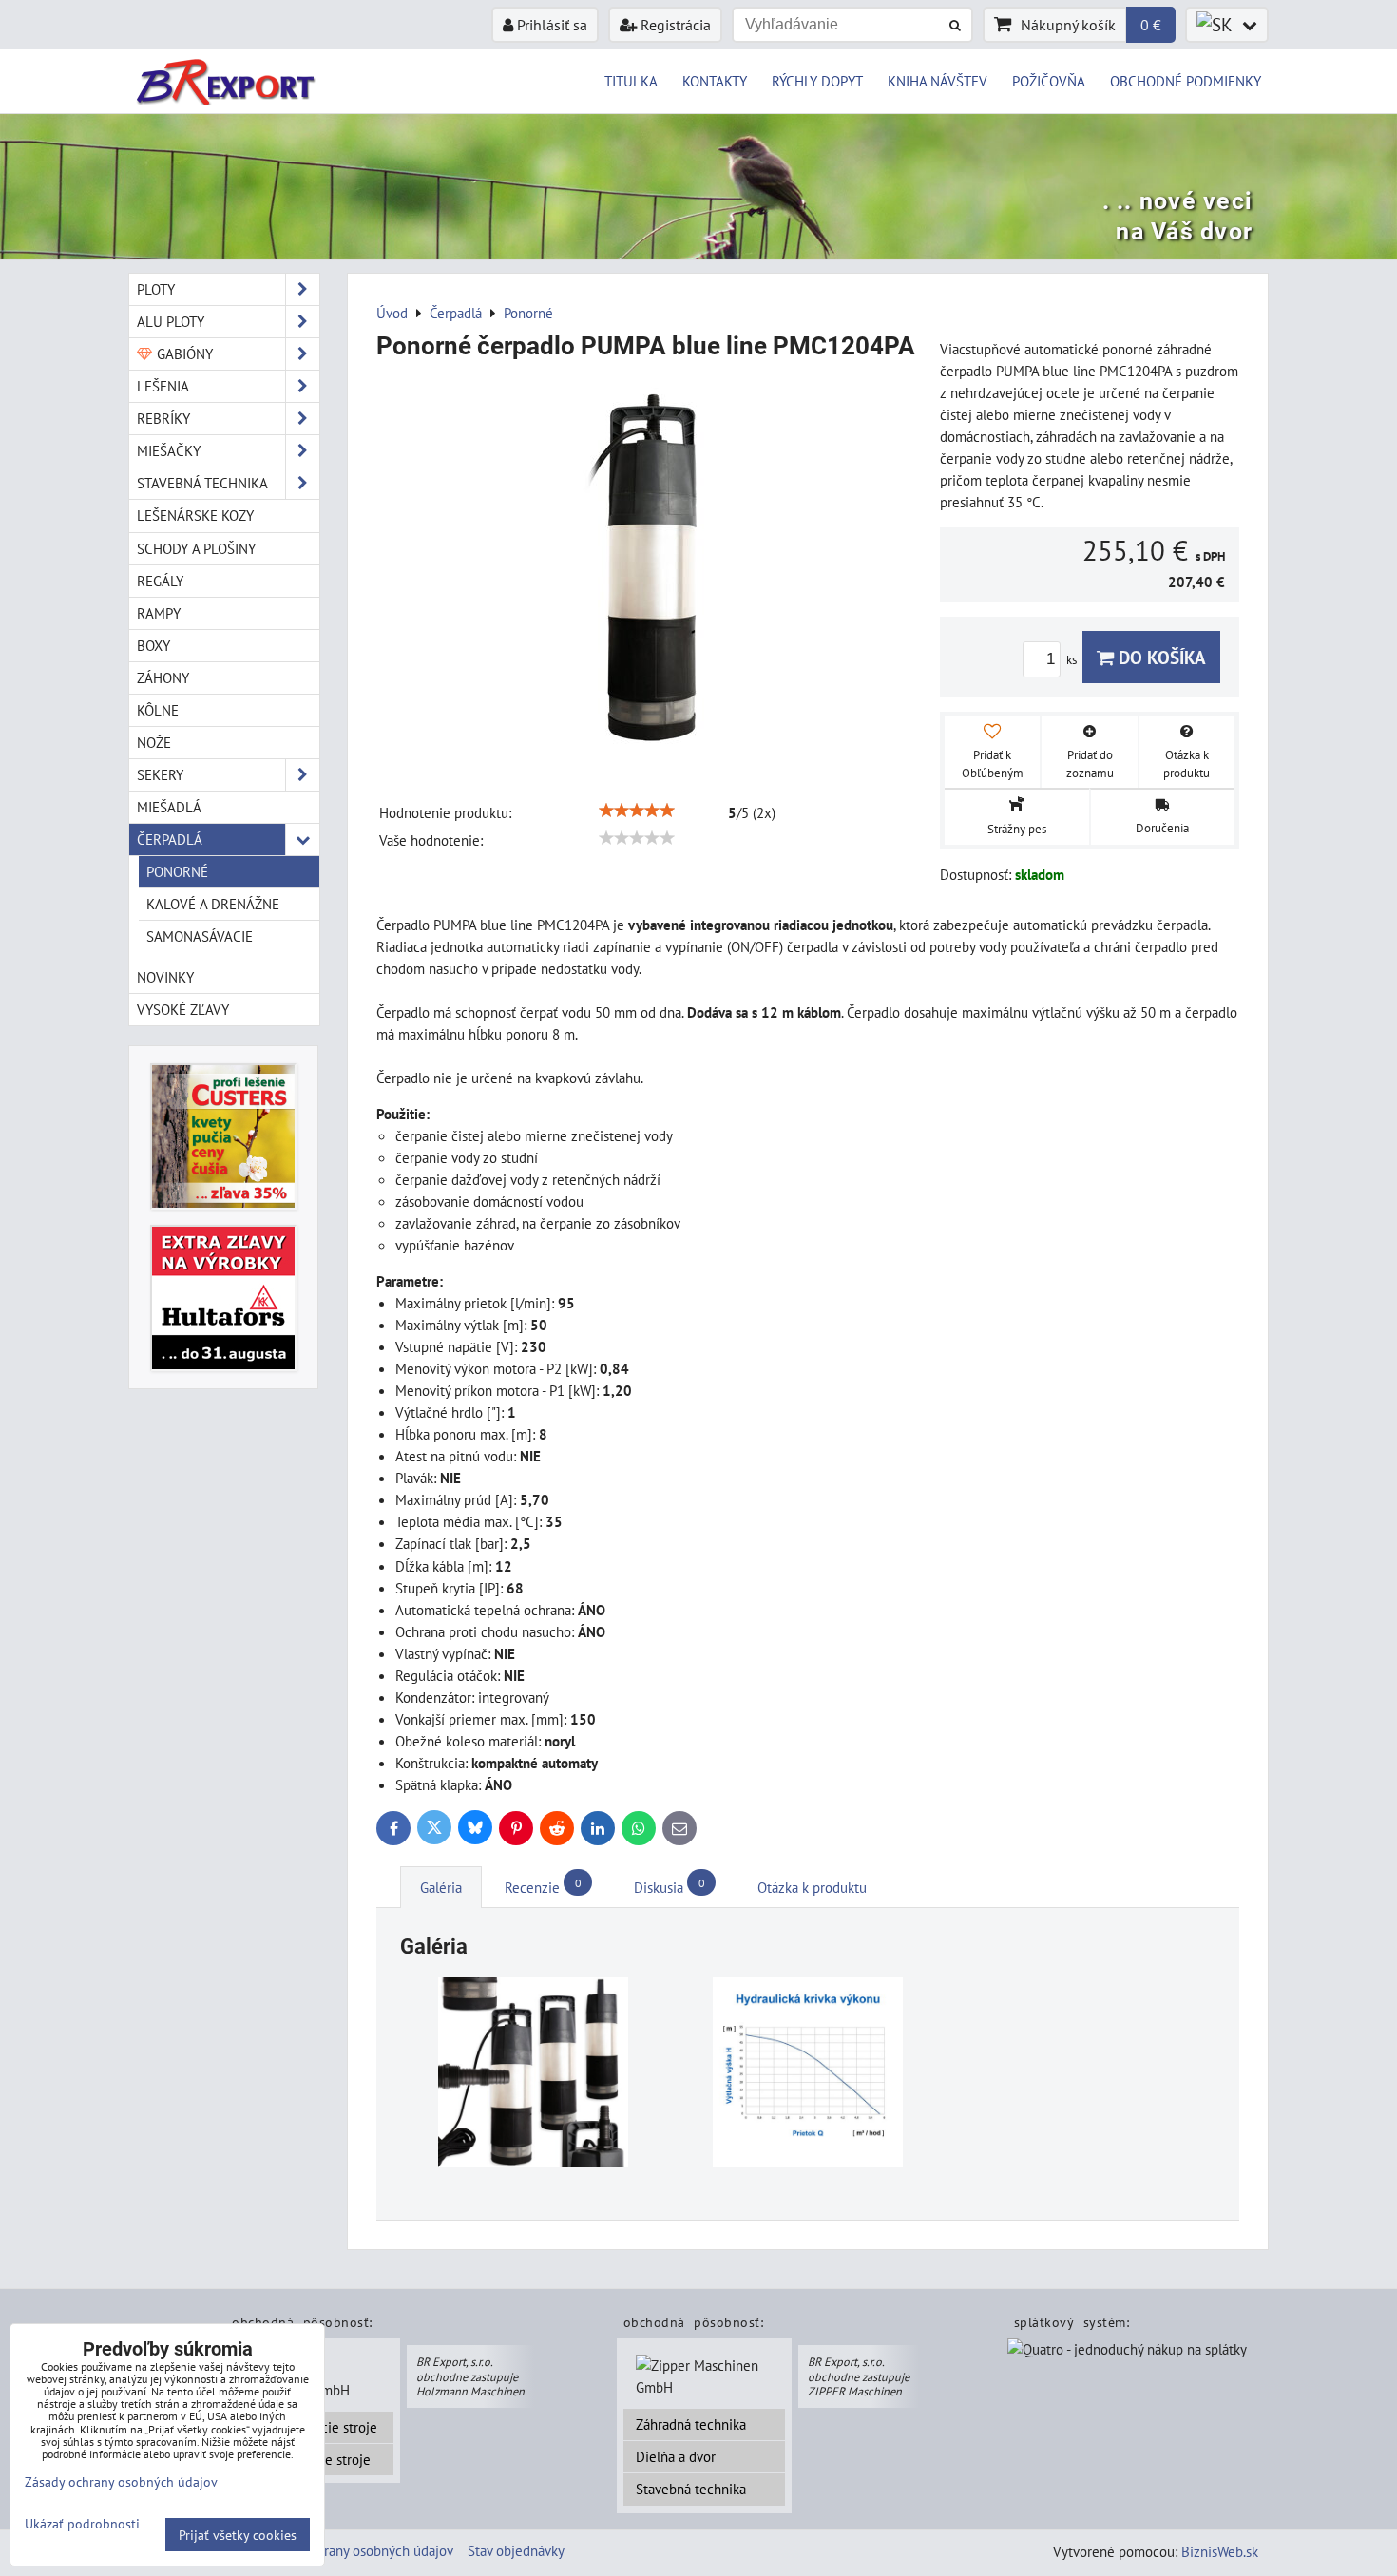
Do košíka (1160, 657)
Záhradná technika (691, 2424)
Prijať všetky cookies (238, 2535)
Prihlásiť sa (550, 25)
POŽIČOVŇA (1049, 81)
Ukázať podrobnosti (82, 2524)
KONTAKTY (715, 81)
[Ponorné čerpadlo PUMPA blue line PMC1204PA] (651, 572)
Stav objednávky (516, 2550)
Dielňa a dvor (676, 2456)
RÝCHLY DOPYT (817, 81)
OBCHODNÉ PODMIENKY (1186, 81)
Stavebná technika (691, 2489)
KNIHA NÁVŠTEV (938, 81)
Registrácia (674, 25)
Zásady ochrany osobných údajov (356, 2550)
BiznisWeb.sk (1220, 2551)
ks (1073, 660)
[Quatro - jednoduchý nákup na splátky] (1127, 2352)
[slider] (637, 811)
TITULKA (631, 81)
